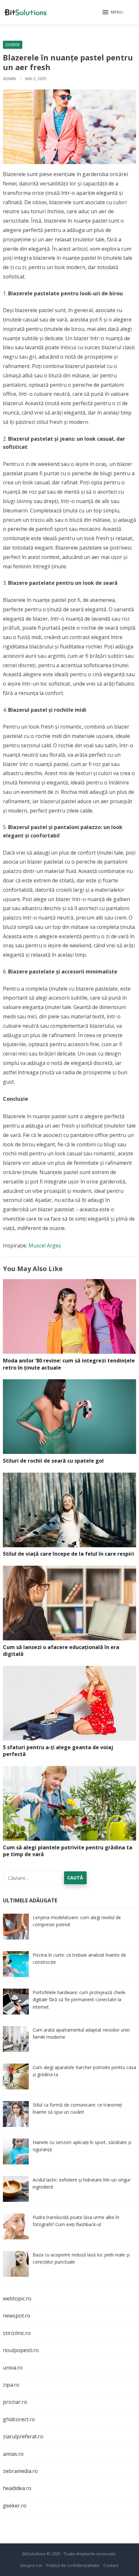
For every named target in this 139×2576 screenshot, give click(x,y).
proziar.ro (15, 2402)
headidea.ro (17, 2488)
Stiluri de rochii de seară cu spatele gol (53, 1461)
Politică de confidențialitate (73, 2565)
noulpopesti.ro (21, 2350)
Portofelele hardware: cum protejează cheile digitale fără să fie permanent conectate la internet (79, 2000)
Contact (111, 2565)
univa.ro (13, 2368)
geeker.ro (15, 2506)
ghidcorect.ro (19, 2419)
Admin (9, 79)
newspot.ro (17, 2316)
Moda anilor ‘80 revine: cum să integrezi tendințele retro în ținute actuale (69, 1364)
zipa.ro (11, 2385)
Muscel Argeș (45, 1246)
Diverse (13, 45)
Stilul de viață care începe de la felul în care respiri (69, 1554)
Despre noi (31, 2565)
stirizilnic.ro (17, 2333)
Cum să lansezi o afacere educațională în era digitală (61, 1651)
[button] (113, 13)
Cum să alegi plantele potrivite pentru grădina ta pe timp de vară (68, 1851)
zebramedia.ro (20, 2471)
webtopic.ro (17, 2298)
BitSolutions (34, 2554)
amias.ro (13, 2454)
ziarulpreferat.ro (23, 2436)
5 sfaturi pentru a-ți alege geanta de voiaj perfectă (58, 1751)
